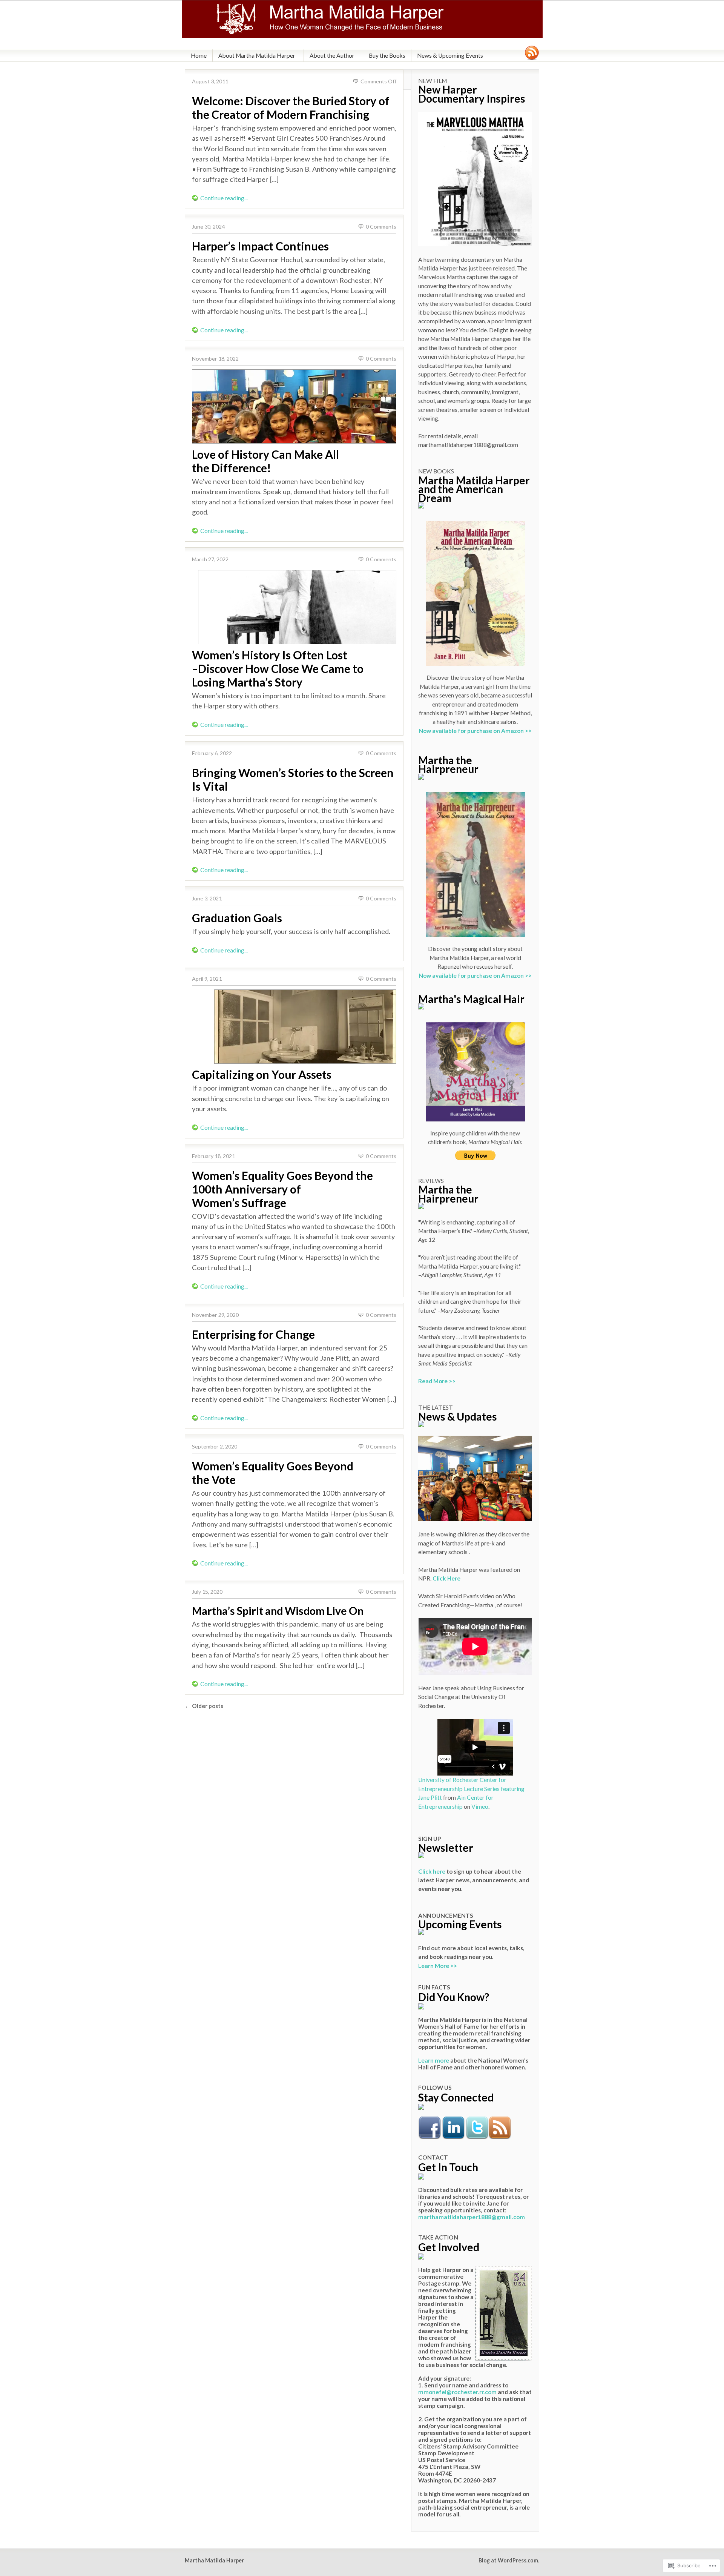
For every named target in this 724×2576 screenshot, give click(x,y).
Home (199, 55)
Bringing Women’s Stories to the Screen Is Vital (293, 779)
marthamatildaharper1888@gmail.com (472, 2217)
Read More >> (437, 1381)
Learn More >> (438, 1966)
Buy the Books (387, 55)
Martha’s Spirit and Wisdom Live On (278, 1611)
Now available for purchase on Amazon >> (475, 731)
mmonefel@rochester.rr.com (457, 2392)
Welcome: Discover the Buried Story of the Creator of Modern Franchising (291, 108)
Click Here (446, 1578)
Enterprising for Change (253, 1334)
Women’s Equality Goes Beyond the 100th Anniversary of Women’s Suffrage (282, 1189)
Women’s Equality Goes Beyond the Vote (273, 1473)
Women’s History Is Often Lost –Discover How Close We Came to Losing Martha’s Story (278, 668)
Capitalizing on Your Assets (262, 1074)
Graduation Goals (237, 918)
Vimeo (480, 1806)
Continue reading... (224, 198)
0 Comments (381, 227)
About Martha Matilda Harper (257, 55)
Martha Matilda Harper (214, 2560)
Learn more (434, 2060)
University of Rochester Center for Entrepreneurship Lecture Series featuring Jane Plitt (471, 1789)
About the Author (332, 55)
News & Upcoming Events (450, 55)
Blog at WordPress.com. (509, 2560)
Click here (432, 1871)
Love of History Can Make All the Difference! (265, 461)
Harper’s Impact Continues (260, 246)
